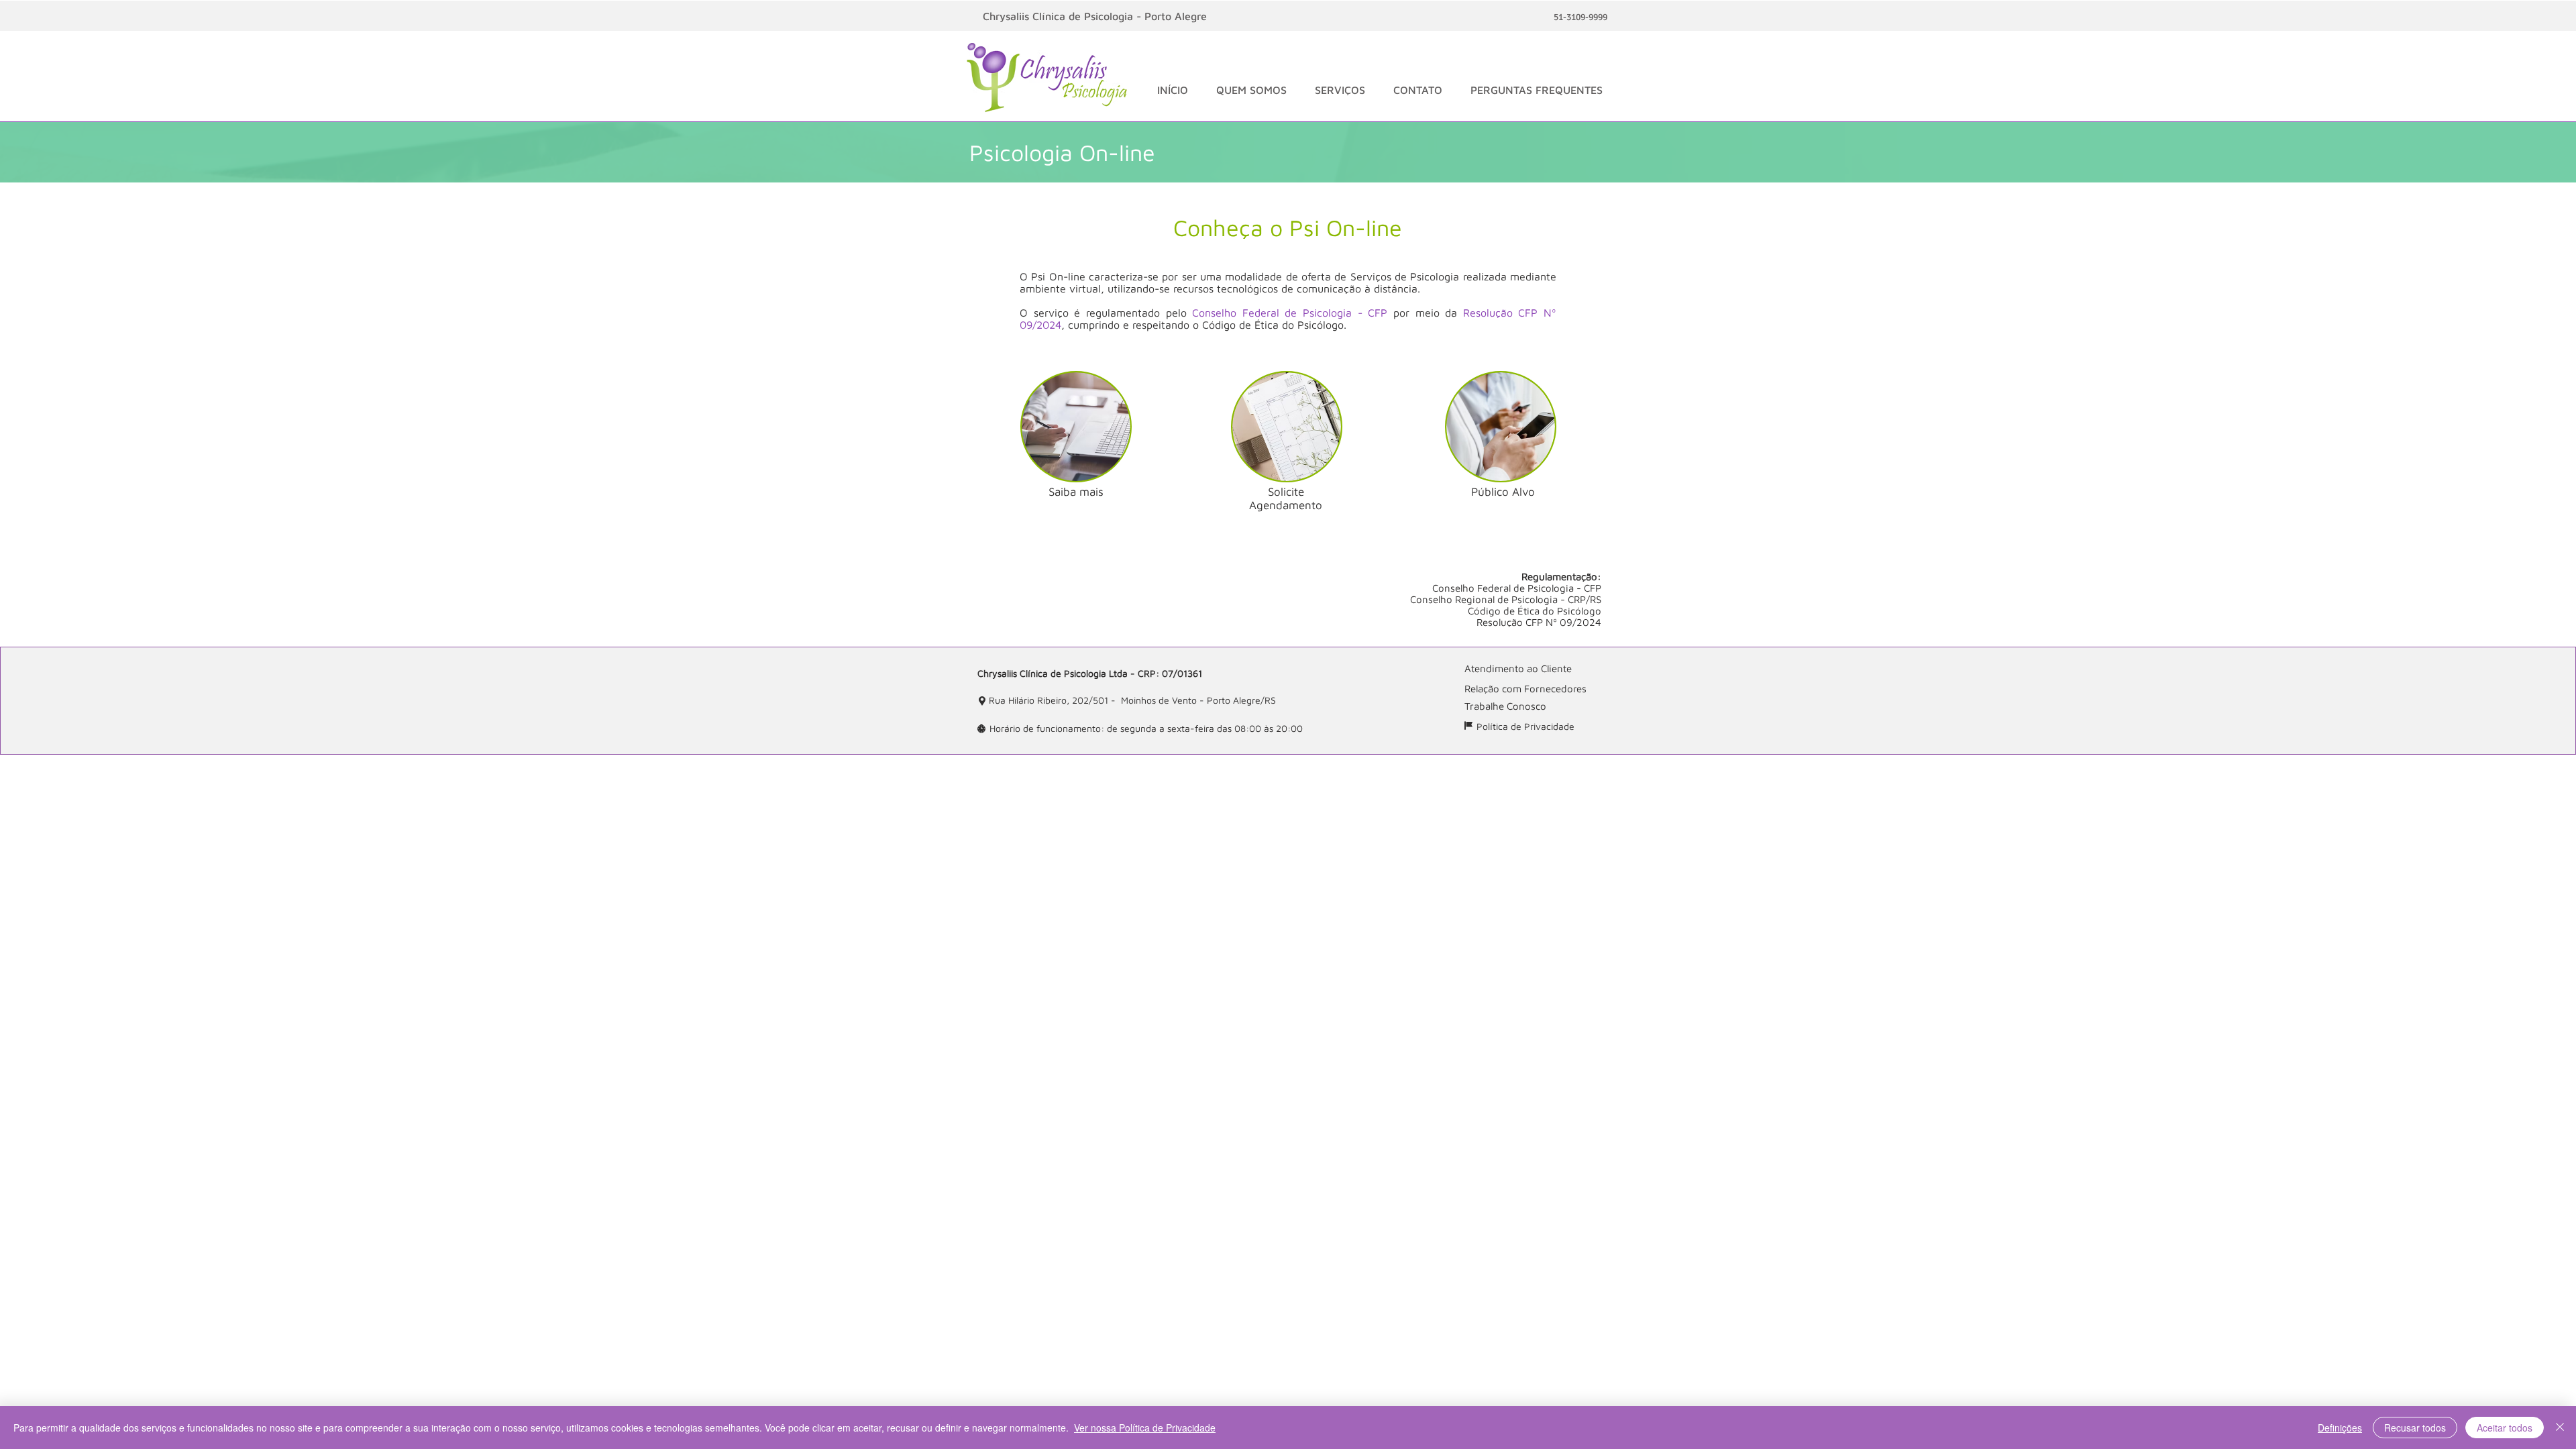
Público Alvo (1503, 492)
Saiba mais (1076, 492)
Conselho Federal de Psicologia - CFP (1290, 313)
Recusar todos (2415, 1428)
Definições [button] (2340, 1428)
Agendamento (1286, 505)
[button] (1251, 90)
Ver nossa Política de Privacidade (1145, 1428)
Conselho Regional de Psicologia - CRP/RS (1506, 599)
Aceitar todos (2505, 1428)
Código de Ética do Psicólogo (1535, 611)
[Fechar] (2560, 1428)
